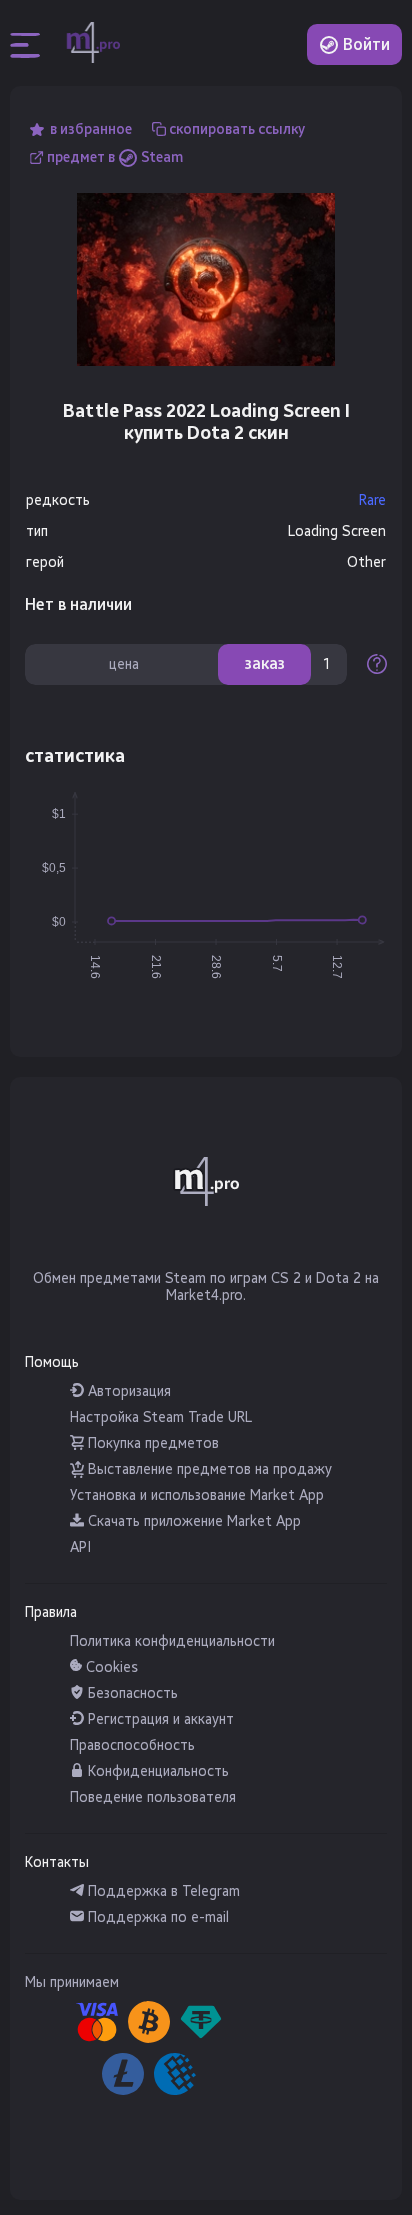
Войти (364, 44)
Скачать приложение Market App (192, 1521)
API (80, 1547)
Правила (51, 1612)
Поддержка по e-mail (156, 1917)
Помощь (52, 1362)
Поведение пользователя (153, 1797)
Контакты (57, 1862)
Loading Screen (337, 531)
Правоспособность (132, 1745)
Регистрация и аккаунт (159, 1719)
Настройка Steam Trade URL (161, 1417)
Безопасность (131, 1693)
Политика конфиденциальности (172, 1641)
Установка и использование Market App (197, 1495)
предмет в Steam (115, 157)
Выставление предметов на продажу (208, 1469)
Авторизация (127, 1391)
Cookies (110, 1667)
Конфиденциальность (156, 1771)
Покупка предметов (151, 1443)
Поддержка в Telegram (162, 1891)
